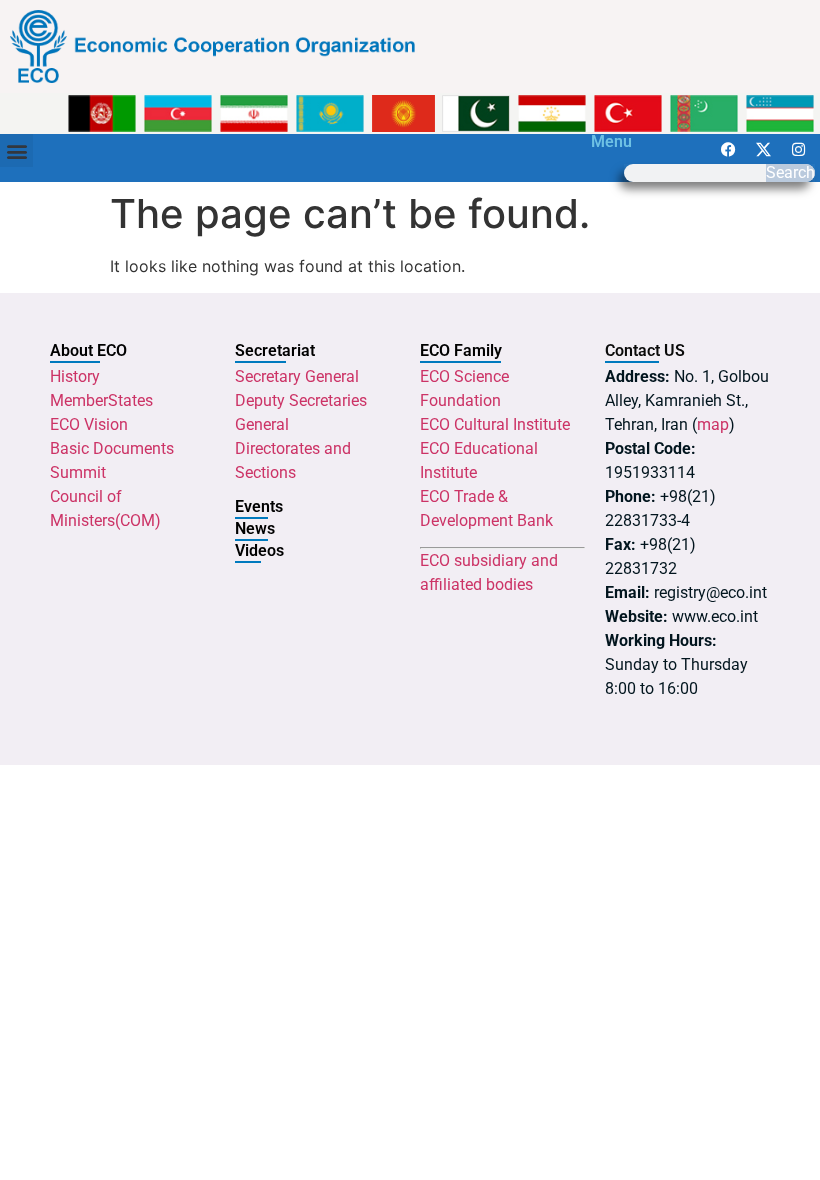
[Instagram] (798, 149)
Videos (259, 550)
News (255, 528)
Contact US (645, 350)
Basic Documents (112, 448)
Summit (78, 472)
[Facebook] (728, 149)
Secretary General (297, 376)
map (713, 424)
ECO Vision (89, 424)
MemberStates (101, 400)
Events (259, 506)
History (75, 376)
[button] (16, 150)
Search (790, 173)
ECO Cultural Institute (495, 424)
